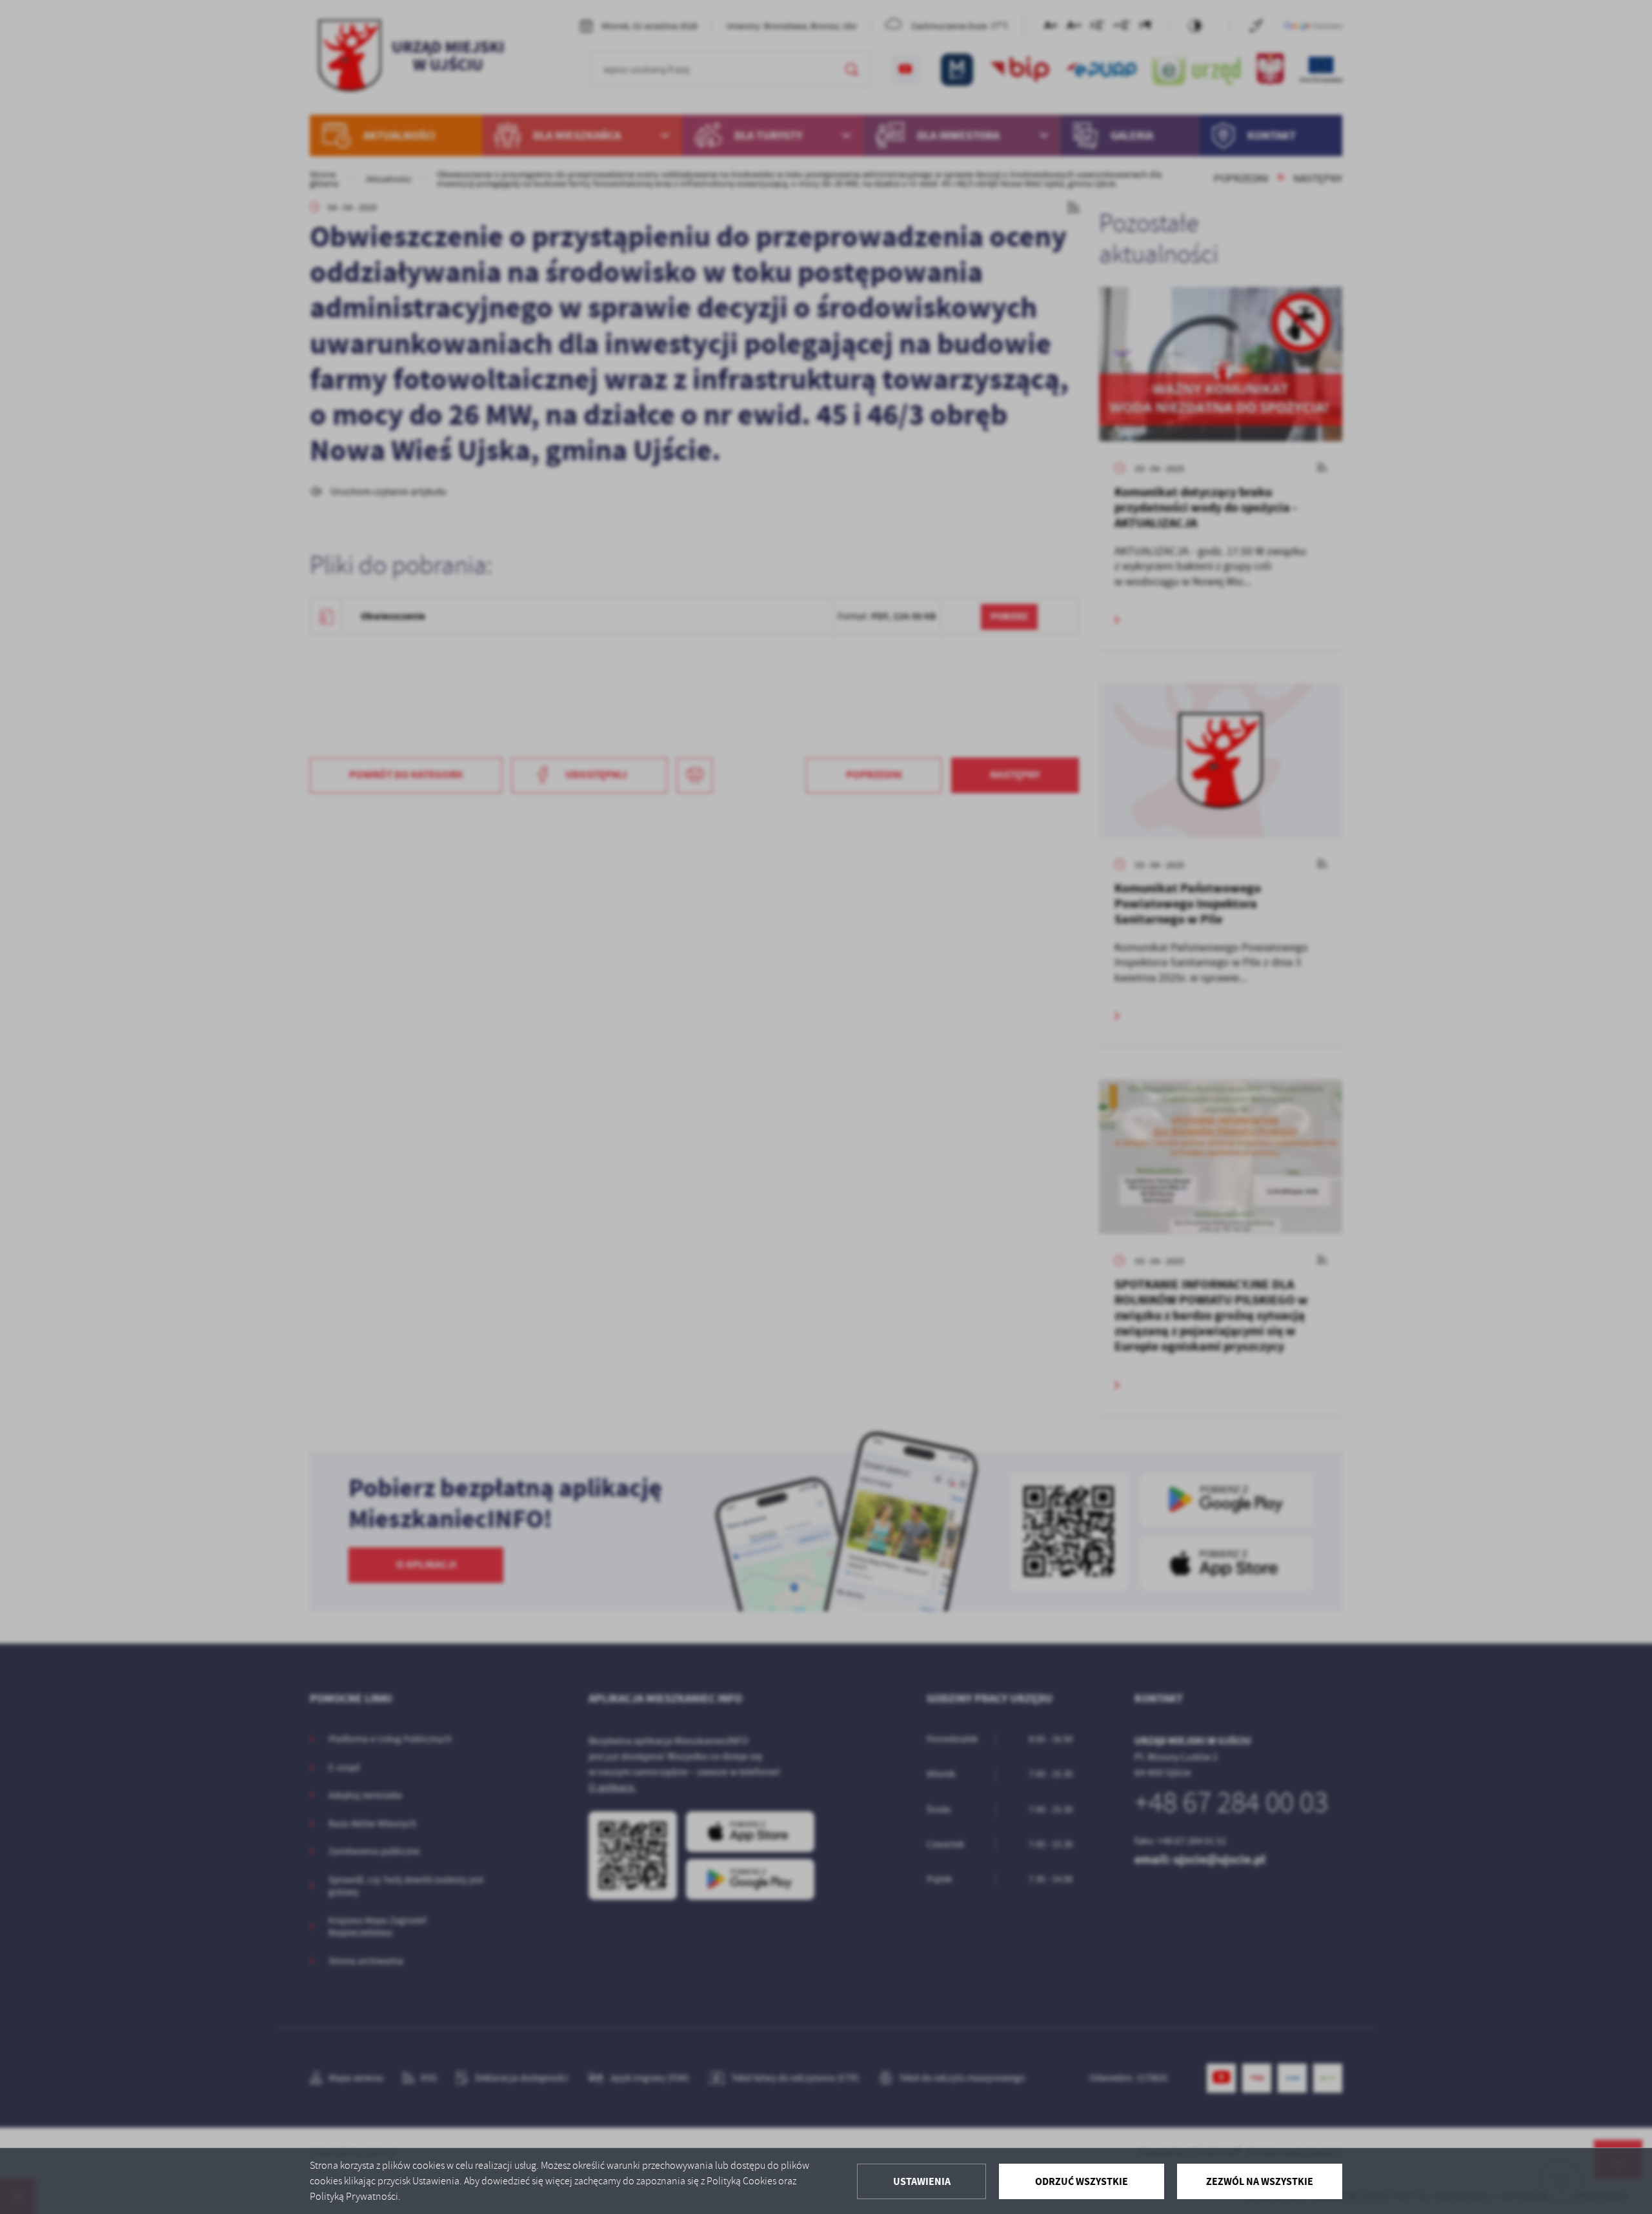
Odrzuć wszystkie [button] (1082, 2181)
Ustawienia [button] (922, 2181)
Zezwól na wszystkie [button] (1260, 2181)
